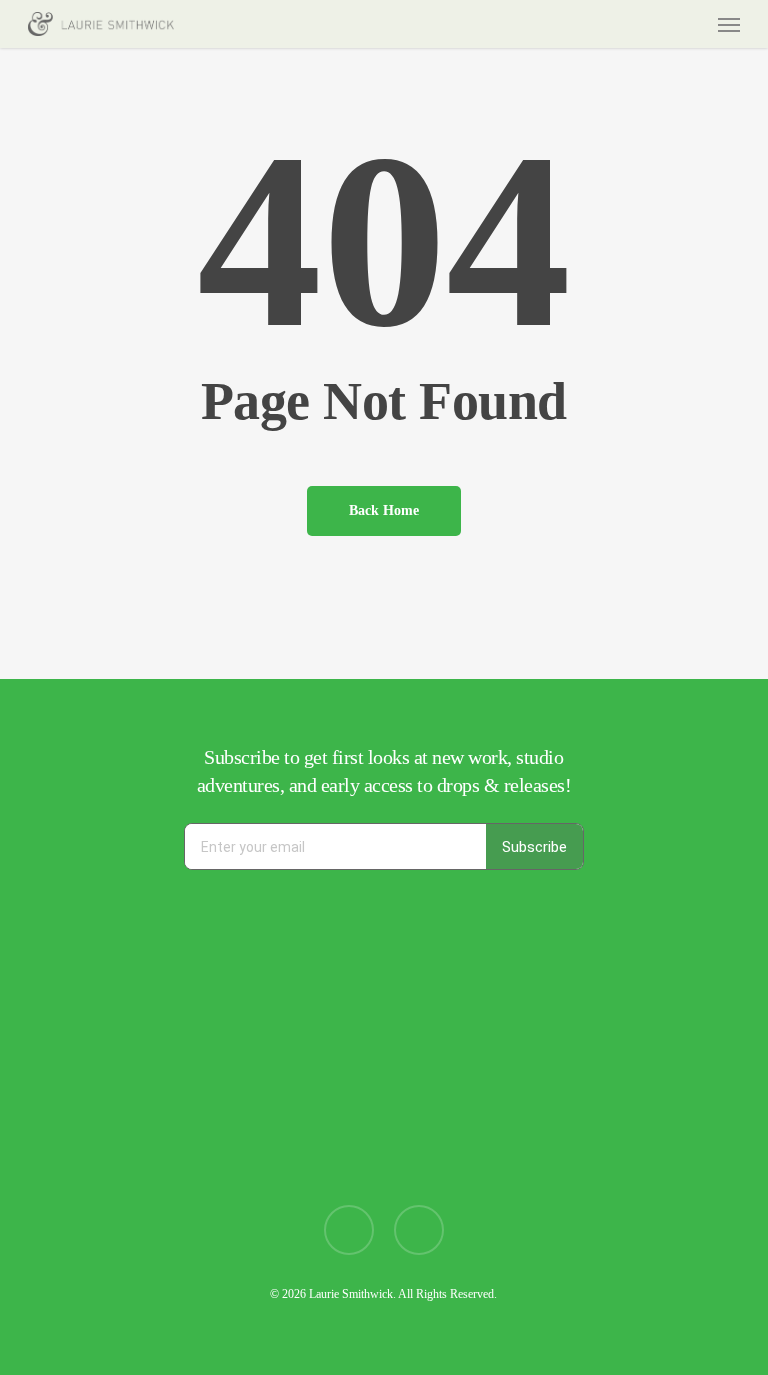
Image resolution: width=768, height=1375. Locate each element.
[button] (729, 24)
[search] (651, 24)
